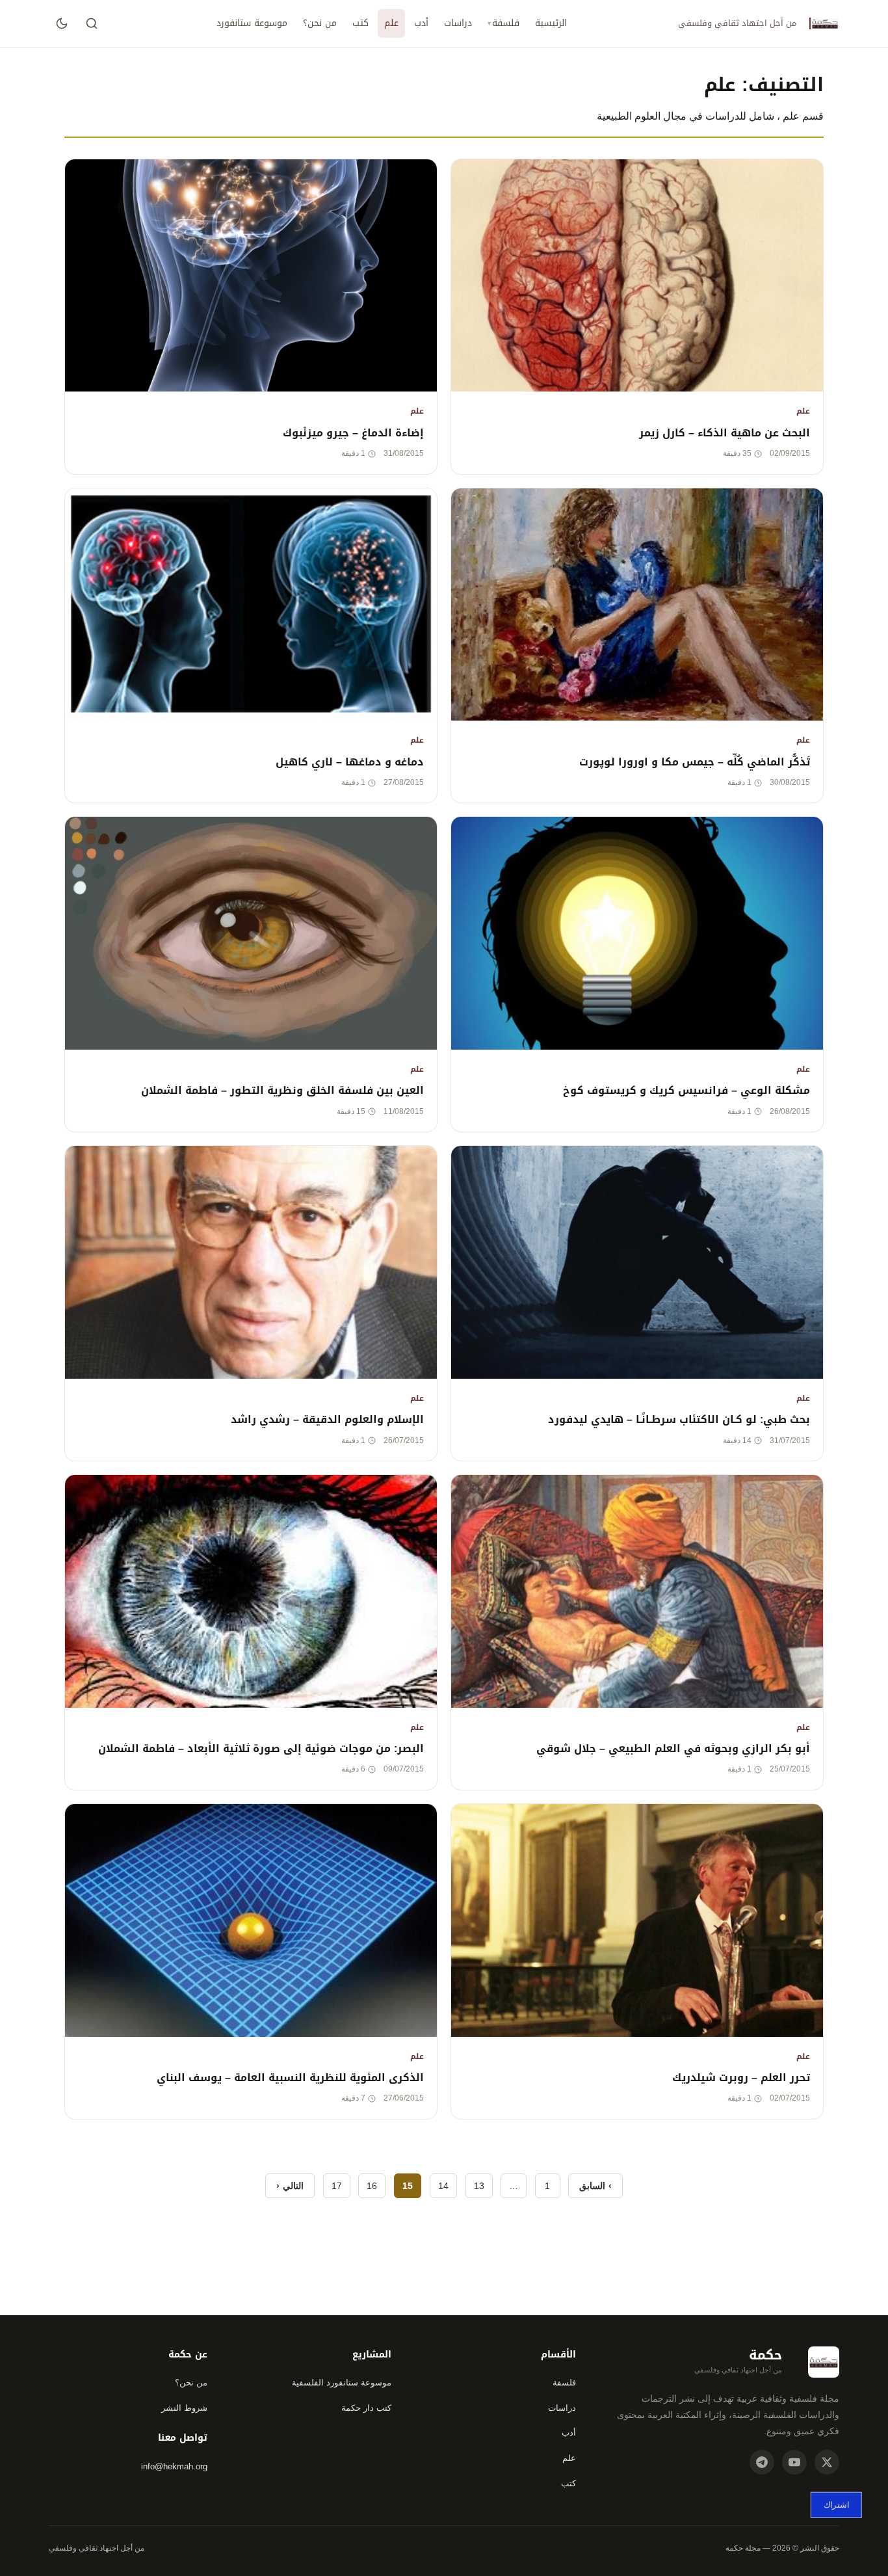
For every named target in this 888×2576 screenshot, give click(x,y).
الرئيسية (551, 23)
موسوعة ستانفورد (252, 23)
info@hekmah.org (174, 2466)
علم (391, 23)
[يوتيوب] (794, 2462)
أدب (421, 23)
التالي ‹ (290, 2186)
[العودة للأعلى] (35, 2547)
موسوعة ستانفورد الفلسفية (342, 2383)
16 (372, 2186)
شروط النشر (184, 2408)
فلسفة (506, 23)
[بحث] (92, 23)
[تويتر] (827, 2462)
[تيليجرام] (762, 2462)
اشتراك (836, 2505)
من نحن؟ (320, 23)
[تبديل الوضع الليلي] (62, 23)
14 (443, 2186)
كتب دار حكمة (366, 2408)
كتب (360, 23)
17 (337, 2186)
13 (479, 2186)
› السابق (595, 2186)
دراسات (458, 23)
